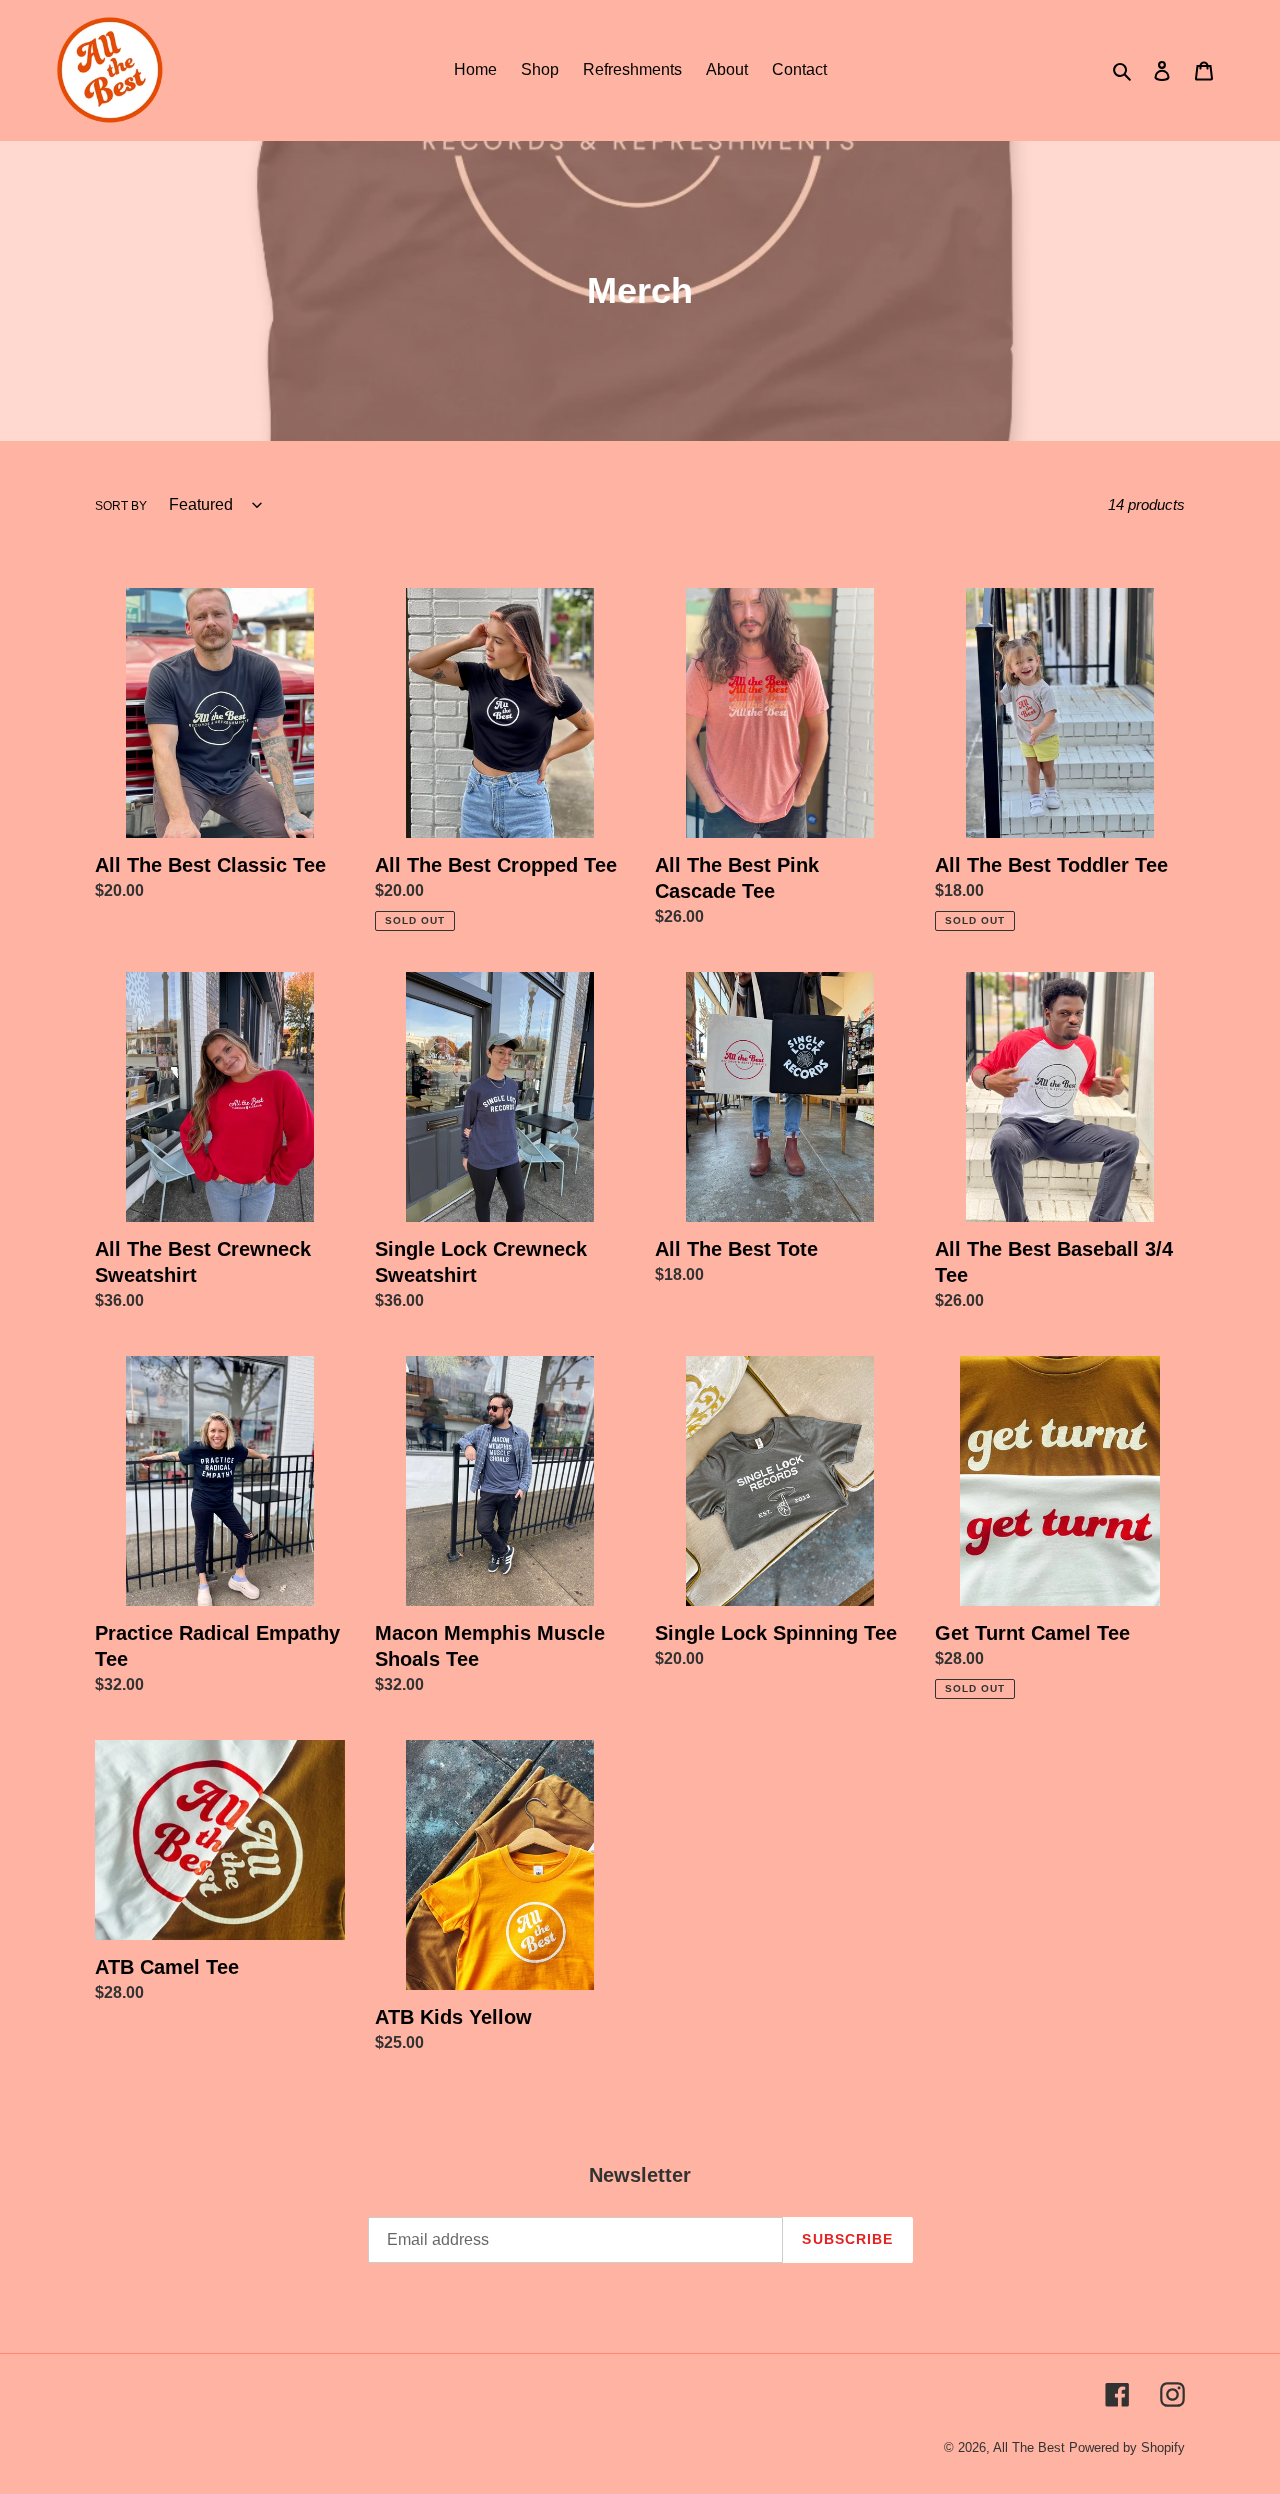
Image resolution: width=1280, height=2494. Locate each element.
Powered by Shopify (1127, 2447)
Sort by (121, 506)
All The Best (1029, 2447)
